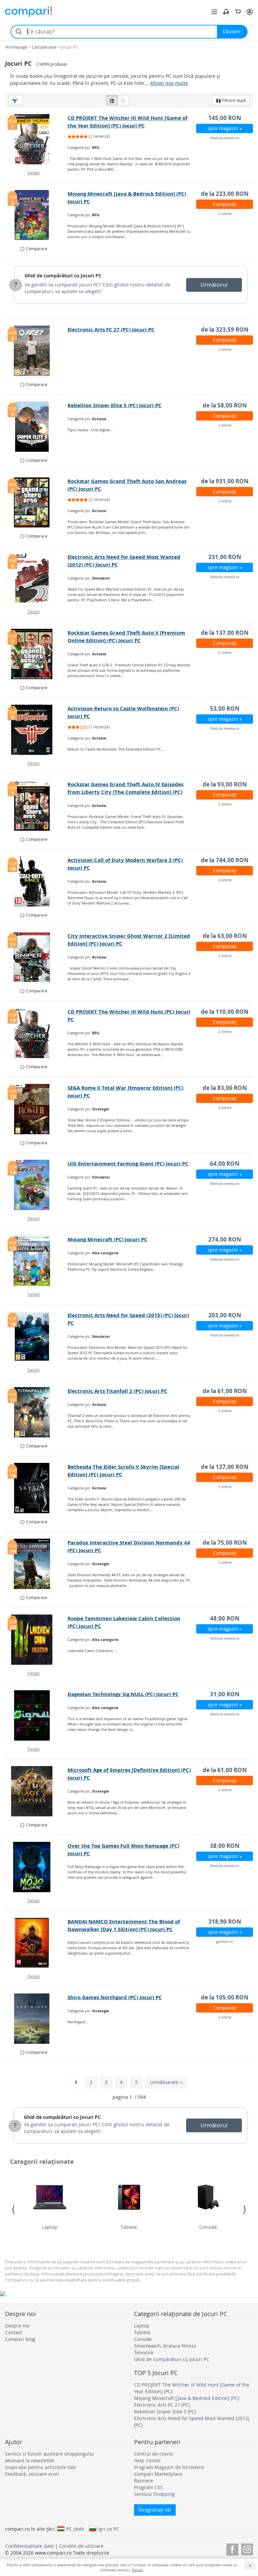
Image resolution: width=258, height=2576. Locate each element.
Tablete (129, 2227)
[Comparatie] (226, 12)
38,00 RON (225, 1846)
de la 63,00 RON (225, 936)
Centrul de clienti (154, 2454)
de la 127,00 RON (225, 1467)
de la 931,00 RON (225, 481)
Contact (14, 2332)
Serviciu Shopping (154, 2494)
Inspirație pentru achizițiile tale (40, 2467)
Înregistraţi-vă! (155, 2510)
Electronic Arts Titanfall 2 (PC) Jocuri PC (117, 1391)
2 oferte (225, 213)
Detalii (34, 173)
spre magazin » (225, 128)
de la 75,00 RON (225, 1543)
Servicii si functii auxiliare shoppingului (50, 2454)
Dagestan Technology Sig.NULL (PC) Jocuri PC (123, 1694)
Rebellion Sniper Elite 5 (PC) (165, 2411)
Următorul (214, 285)
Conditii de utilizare (81, 2546)
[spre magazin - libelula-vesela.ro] (37, 1715)
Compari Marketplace (158, 2474)
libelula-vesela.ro (225, 138)
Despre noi (17, 2326)
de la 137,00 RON (225, 633)
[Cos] (238, 12)
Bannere (144, 2481)
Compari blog (20, 2339)
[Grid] (123, 100)
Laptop (50, 2227)
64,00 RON (225, 1164)
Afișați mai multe (169, 83)
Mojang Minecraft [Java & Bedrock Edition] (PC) (187, 2398)
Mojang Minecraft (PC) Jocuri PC (107, 1239)
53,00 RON (225, 708)
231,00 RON (225, 557)
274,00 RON (225, 1239)
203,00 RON (225, 1315)
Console (208, 2227)
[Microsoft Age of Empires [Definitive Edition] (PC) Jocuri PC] (37, 1791)
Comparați (225, 204)
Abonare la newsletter (30, 2460)
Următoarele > (166, 2082)
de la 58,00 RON (225, 405)
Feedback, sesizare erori (32, 2474)
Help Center (147, 2460)
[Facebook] (232, 2548)
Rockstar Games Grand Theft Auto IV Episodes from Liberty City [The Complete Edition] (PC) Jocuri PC (125, 792)
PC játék (75, 2529)
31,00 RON (225, 1694)
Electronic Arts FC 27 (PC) (162, 2405)
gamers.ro (225, 1941)
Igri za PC (109, 2529)
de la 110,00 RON (225, 1012)
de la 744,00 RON (225, 860)
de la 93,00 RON (225, 784)
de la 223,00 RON (225, 194)
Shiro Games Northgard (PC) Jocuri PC (115, 1997)
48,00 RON (225, 1618)
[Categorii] (214, 12)
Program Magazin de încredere (169, 2467)
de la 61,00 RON (225, 1391)
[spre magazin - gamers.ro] (37, 1943)
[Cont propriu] (250, 12)
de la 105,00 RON (225, 1997)
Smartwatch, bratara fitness (165, 2346)
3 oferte (225, 1108)
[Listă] (112, 100)
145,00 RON (225, 118)
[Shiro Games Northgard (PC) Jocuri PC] (37, 2019)
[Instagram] (247, 2548)
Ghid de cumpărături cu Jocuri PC (63, 276)
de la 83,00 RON (225, 1088)
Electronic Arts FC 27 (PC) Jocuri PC (111, 330)
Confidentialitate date (29, 2546)
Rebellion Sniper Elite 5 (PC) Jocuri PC (115, 405)
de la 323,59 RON (225, 330)
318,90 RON (225, 1922)
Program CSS (148, 2487)
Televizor (144, 2352)
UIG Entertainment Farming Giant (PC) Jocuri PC (128, 1164)
